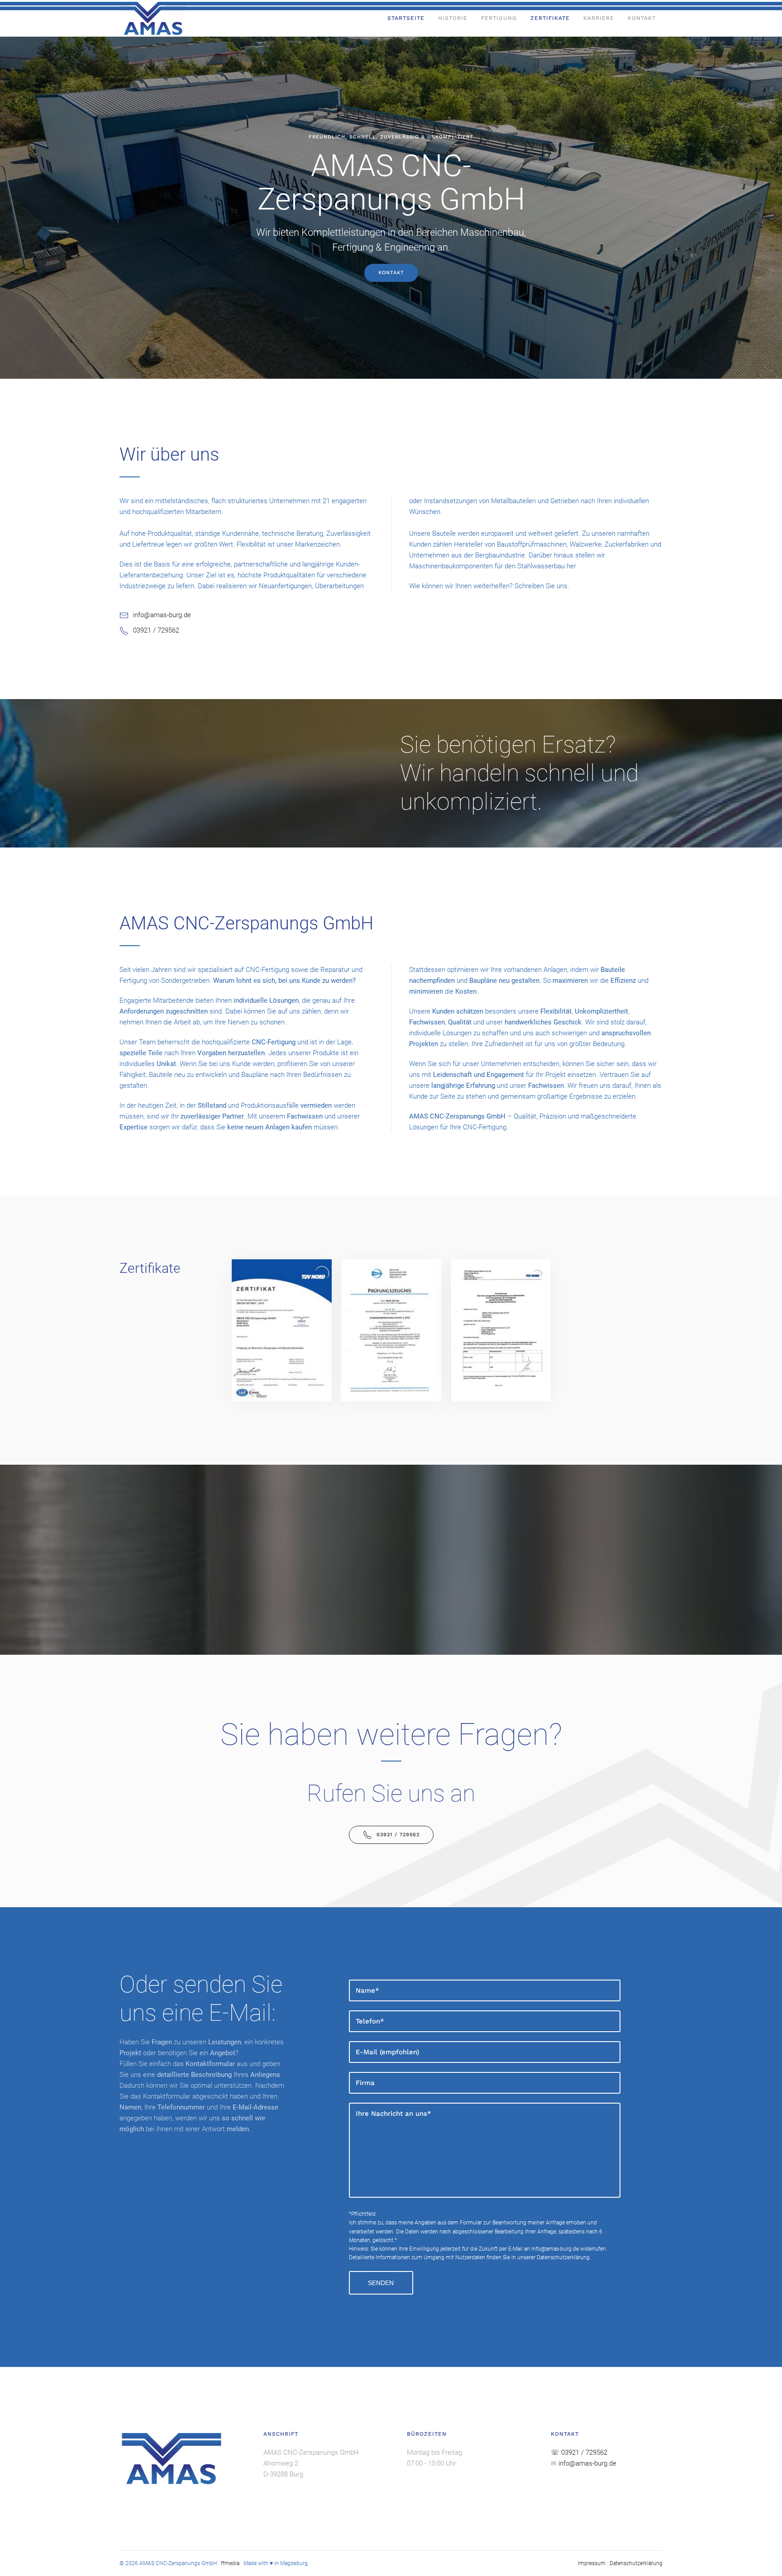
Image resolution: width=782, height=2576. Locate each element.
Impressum (592, 2563)
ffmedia (230, 2563)
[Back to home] (153, 18)
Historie (453, 18)
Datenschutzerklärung (636, 2563)
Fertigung (499, 18)
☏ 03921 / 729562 (579, 2452)
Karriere (599, 18)
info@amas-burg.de (555, 2249)
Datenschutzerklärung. (564, 2257)
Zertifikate (550, 18)
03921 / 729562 (398, 1835)
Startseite (406, 18)
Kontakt (642, 18)
